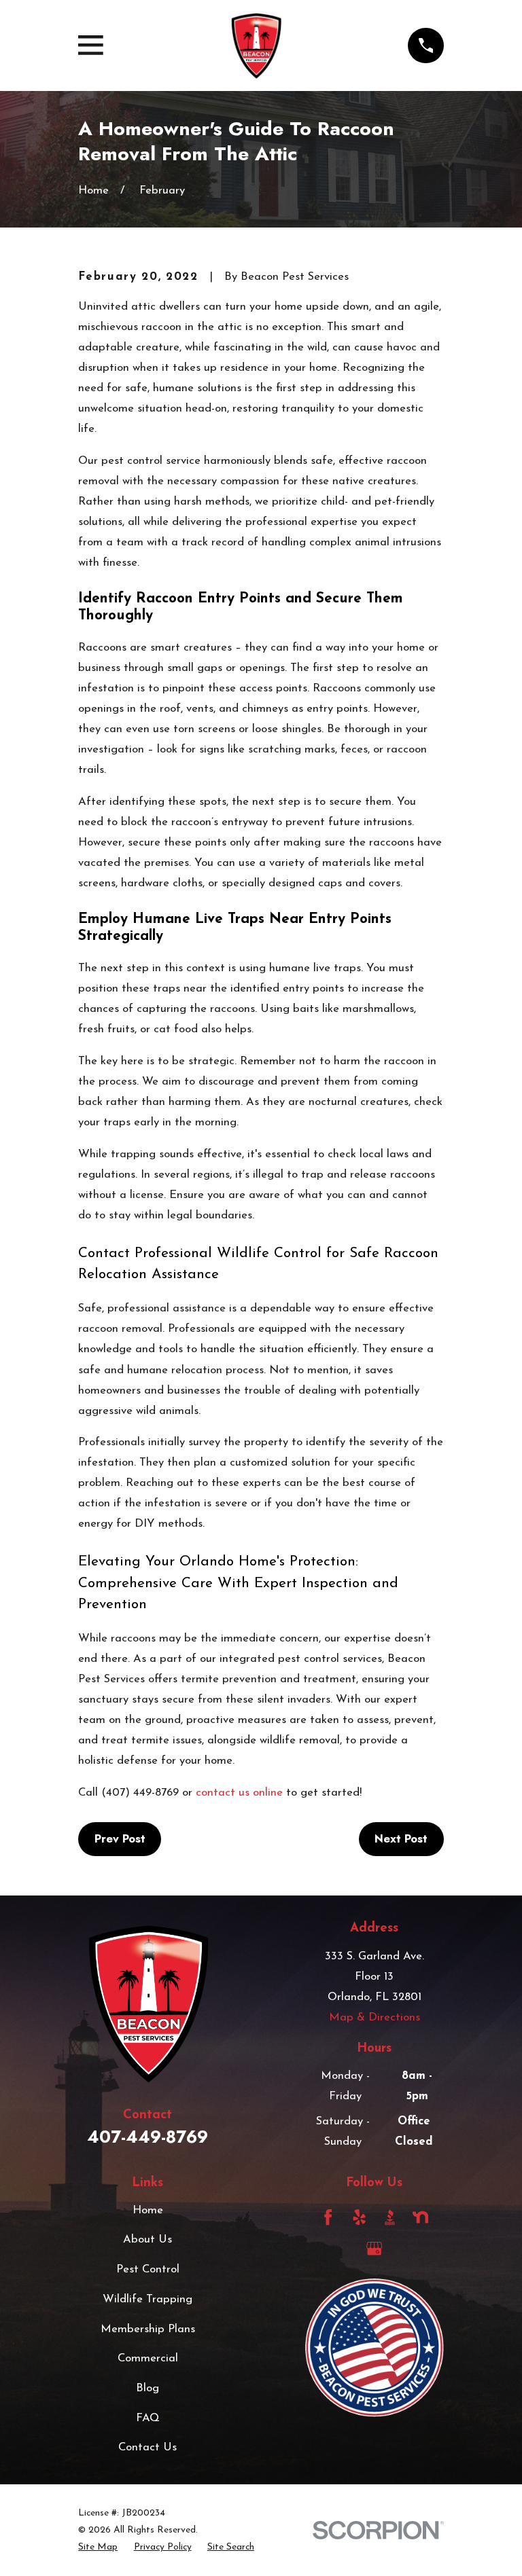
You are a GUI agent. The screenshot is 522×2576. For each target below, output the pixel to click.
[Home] (256, 46)
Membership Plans (148, 2329)
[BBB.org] (390, 2217)
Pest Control (148, 2269)
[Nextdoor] (420, 2217)
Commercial (148, 2358)
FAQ (148, 2418)
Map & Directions (375, 2017)
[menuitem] (98, 2547)
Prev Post (120, 1838)
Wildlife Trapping (147, 2299)
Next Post (401, 1838)
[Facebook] (328, 2217)
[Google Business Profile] (374, 2248)
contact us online (239, 1793)
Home (148, 2210)
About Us (147, 2239)
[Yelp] (359, 2217)
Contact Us (147, 2447)
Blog (147, 2388)
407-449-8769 (147, 2137)
